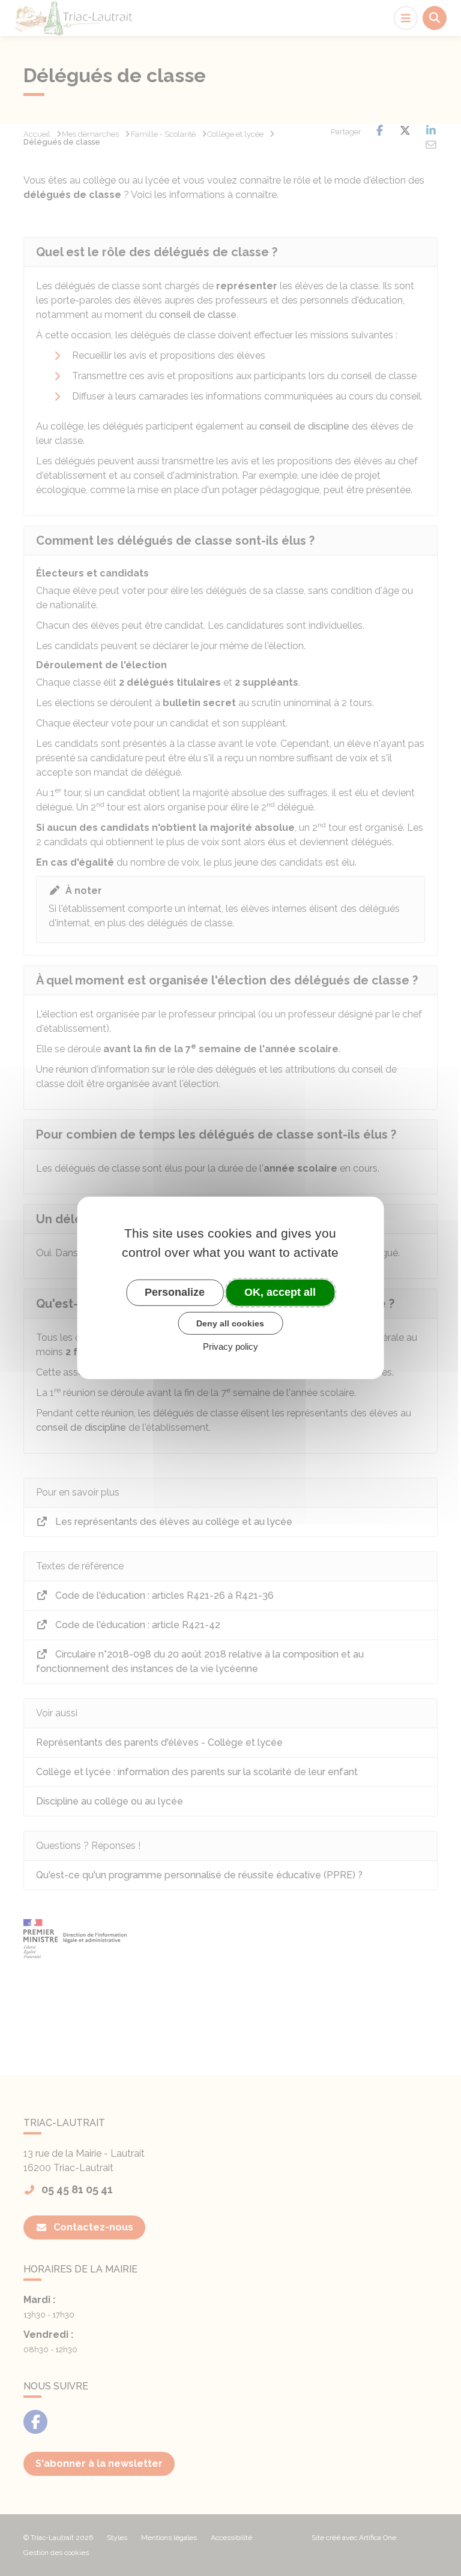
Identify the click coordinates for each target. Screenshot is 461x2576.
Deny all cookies (230, 1323)
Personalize (175, 1292)
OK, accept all (280, 1292)
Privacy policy (230, 1346)
